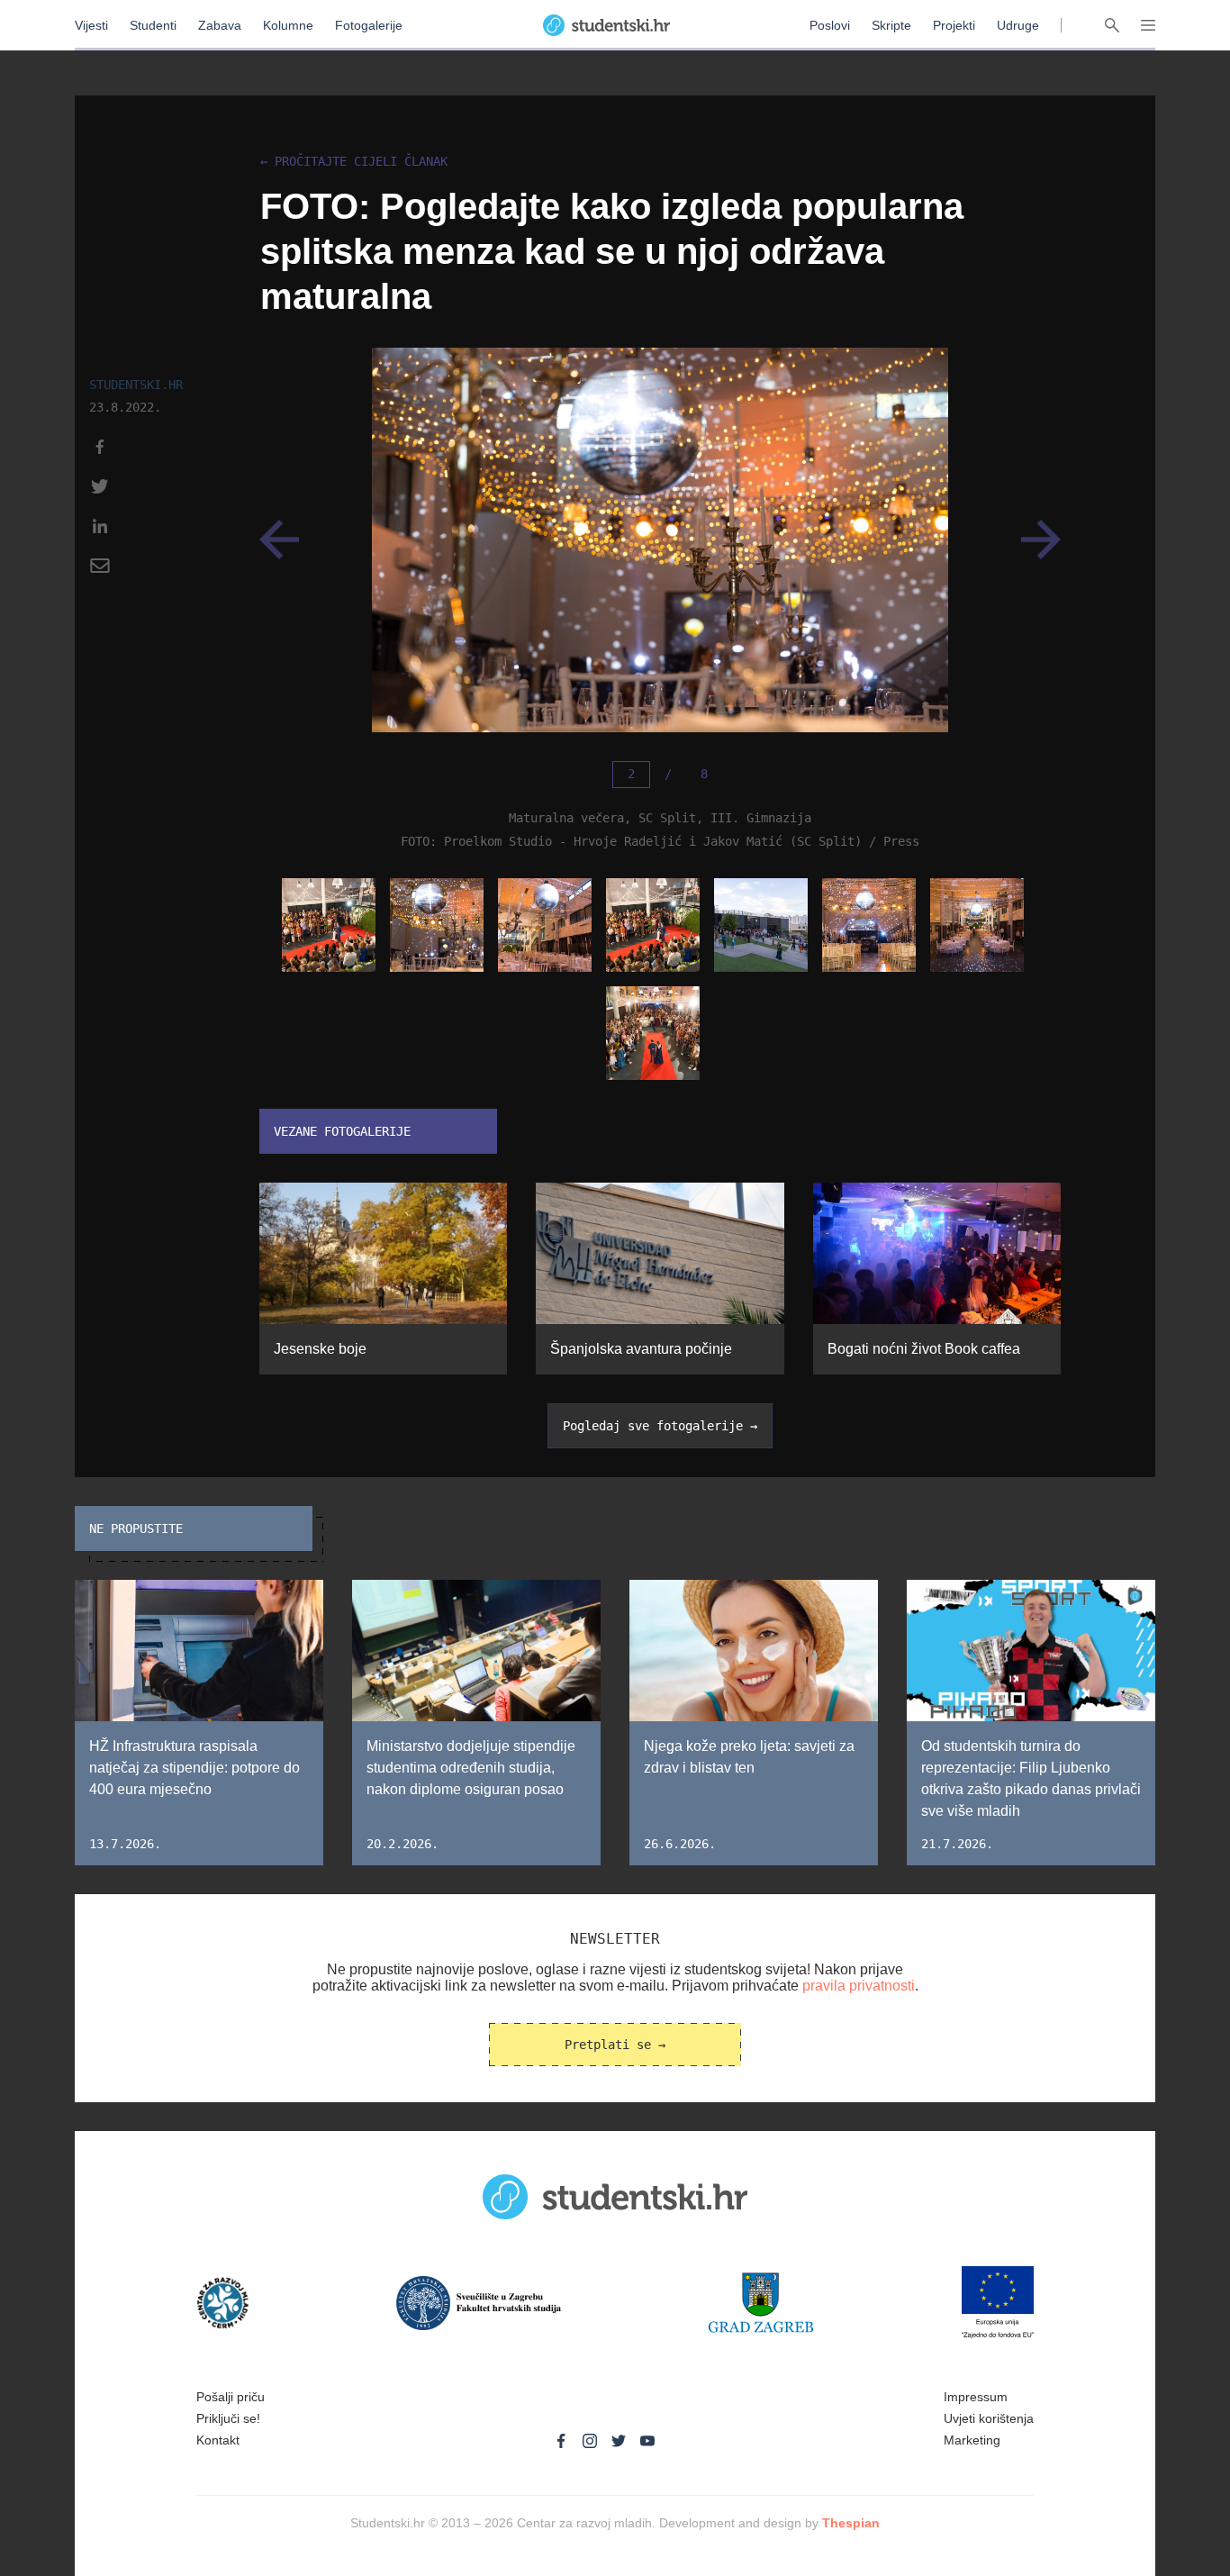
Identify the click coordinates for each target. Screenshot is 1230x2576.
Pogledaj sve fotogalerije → (660, 1426)
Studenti (153, 25)
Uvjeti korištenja (989, 2418)
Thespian (851, 2523)
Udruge (1018, 25)
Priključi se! (228, 2418)
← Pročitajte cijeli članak (354, 162)
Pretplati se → (615, 2045)
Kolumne (288, 25)
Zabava (220, 25)
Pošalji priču (231, 2397)
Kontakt (218, 2440)
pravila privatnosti (859, 1986)
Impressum (976, 2397)
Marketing (972, 2440)
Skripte (891, 25)
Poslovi (830, 25)
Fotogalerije (369, 25)
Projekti (954, 25)
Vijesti (91, 25)
